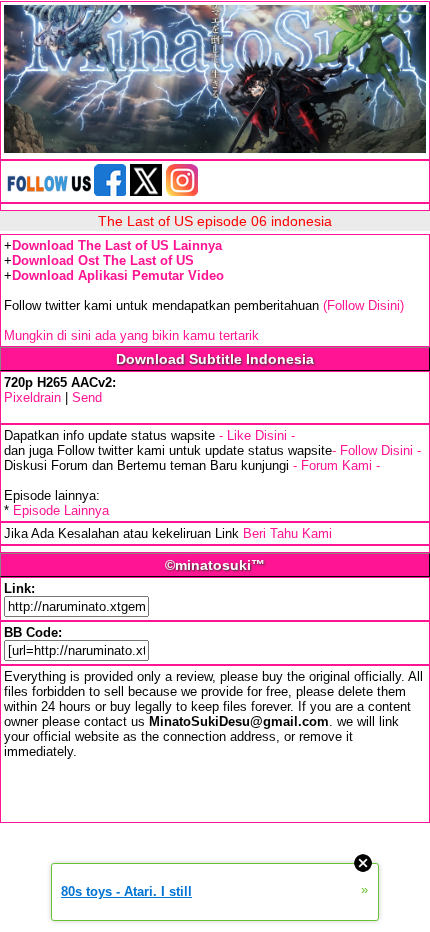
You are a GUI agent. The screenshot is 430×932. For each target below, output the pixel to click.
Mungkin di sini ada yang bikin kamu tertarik (131, 335)
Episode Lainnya (61, 510)
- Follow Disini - (376, 450)
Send (87, 397)
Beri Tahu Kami (287, 533)
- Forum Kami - (336, 465)
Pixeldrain (32, 397)
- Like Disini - (257, 435)
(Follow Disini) (363, 305)
